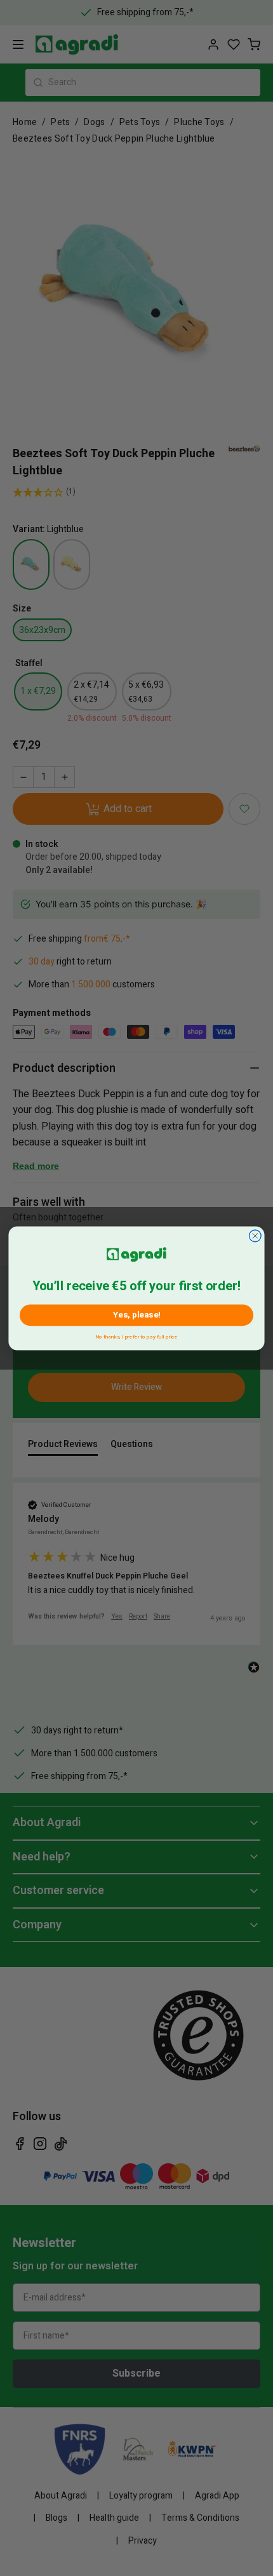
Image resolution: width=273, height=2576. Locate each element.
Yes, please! (137, 1315)
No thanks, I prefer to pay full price (136, 1335)
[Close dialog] (255, 1235)
